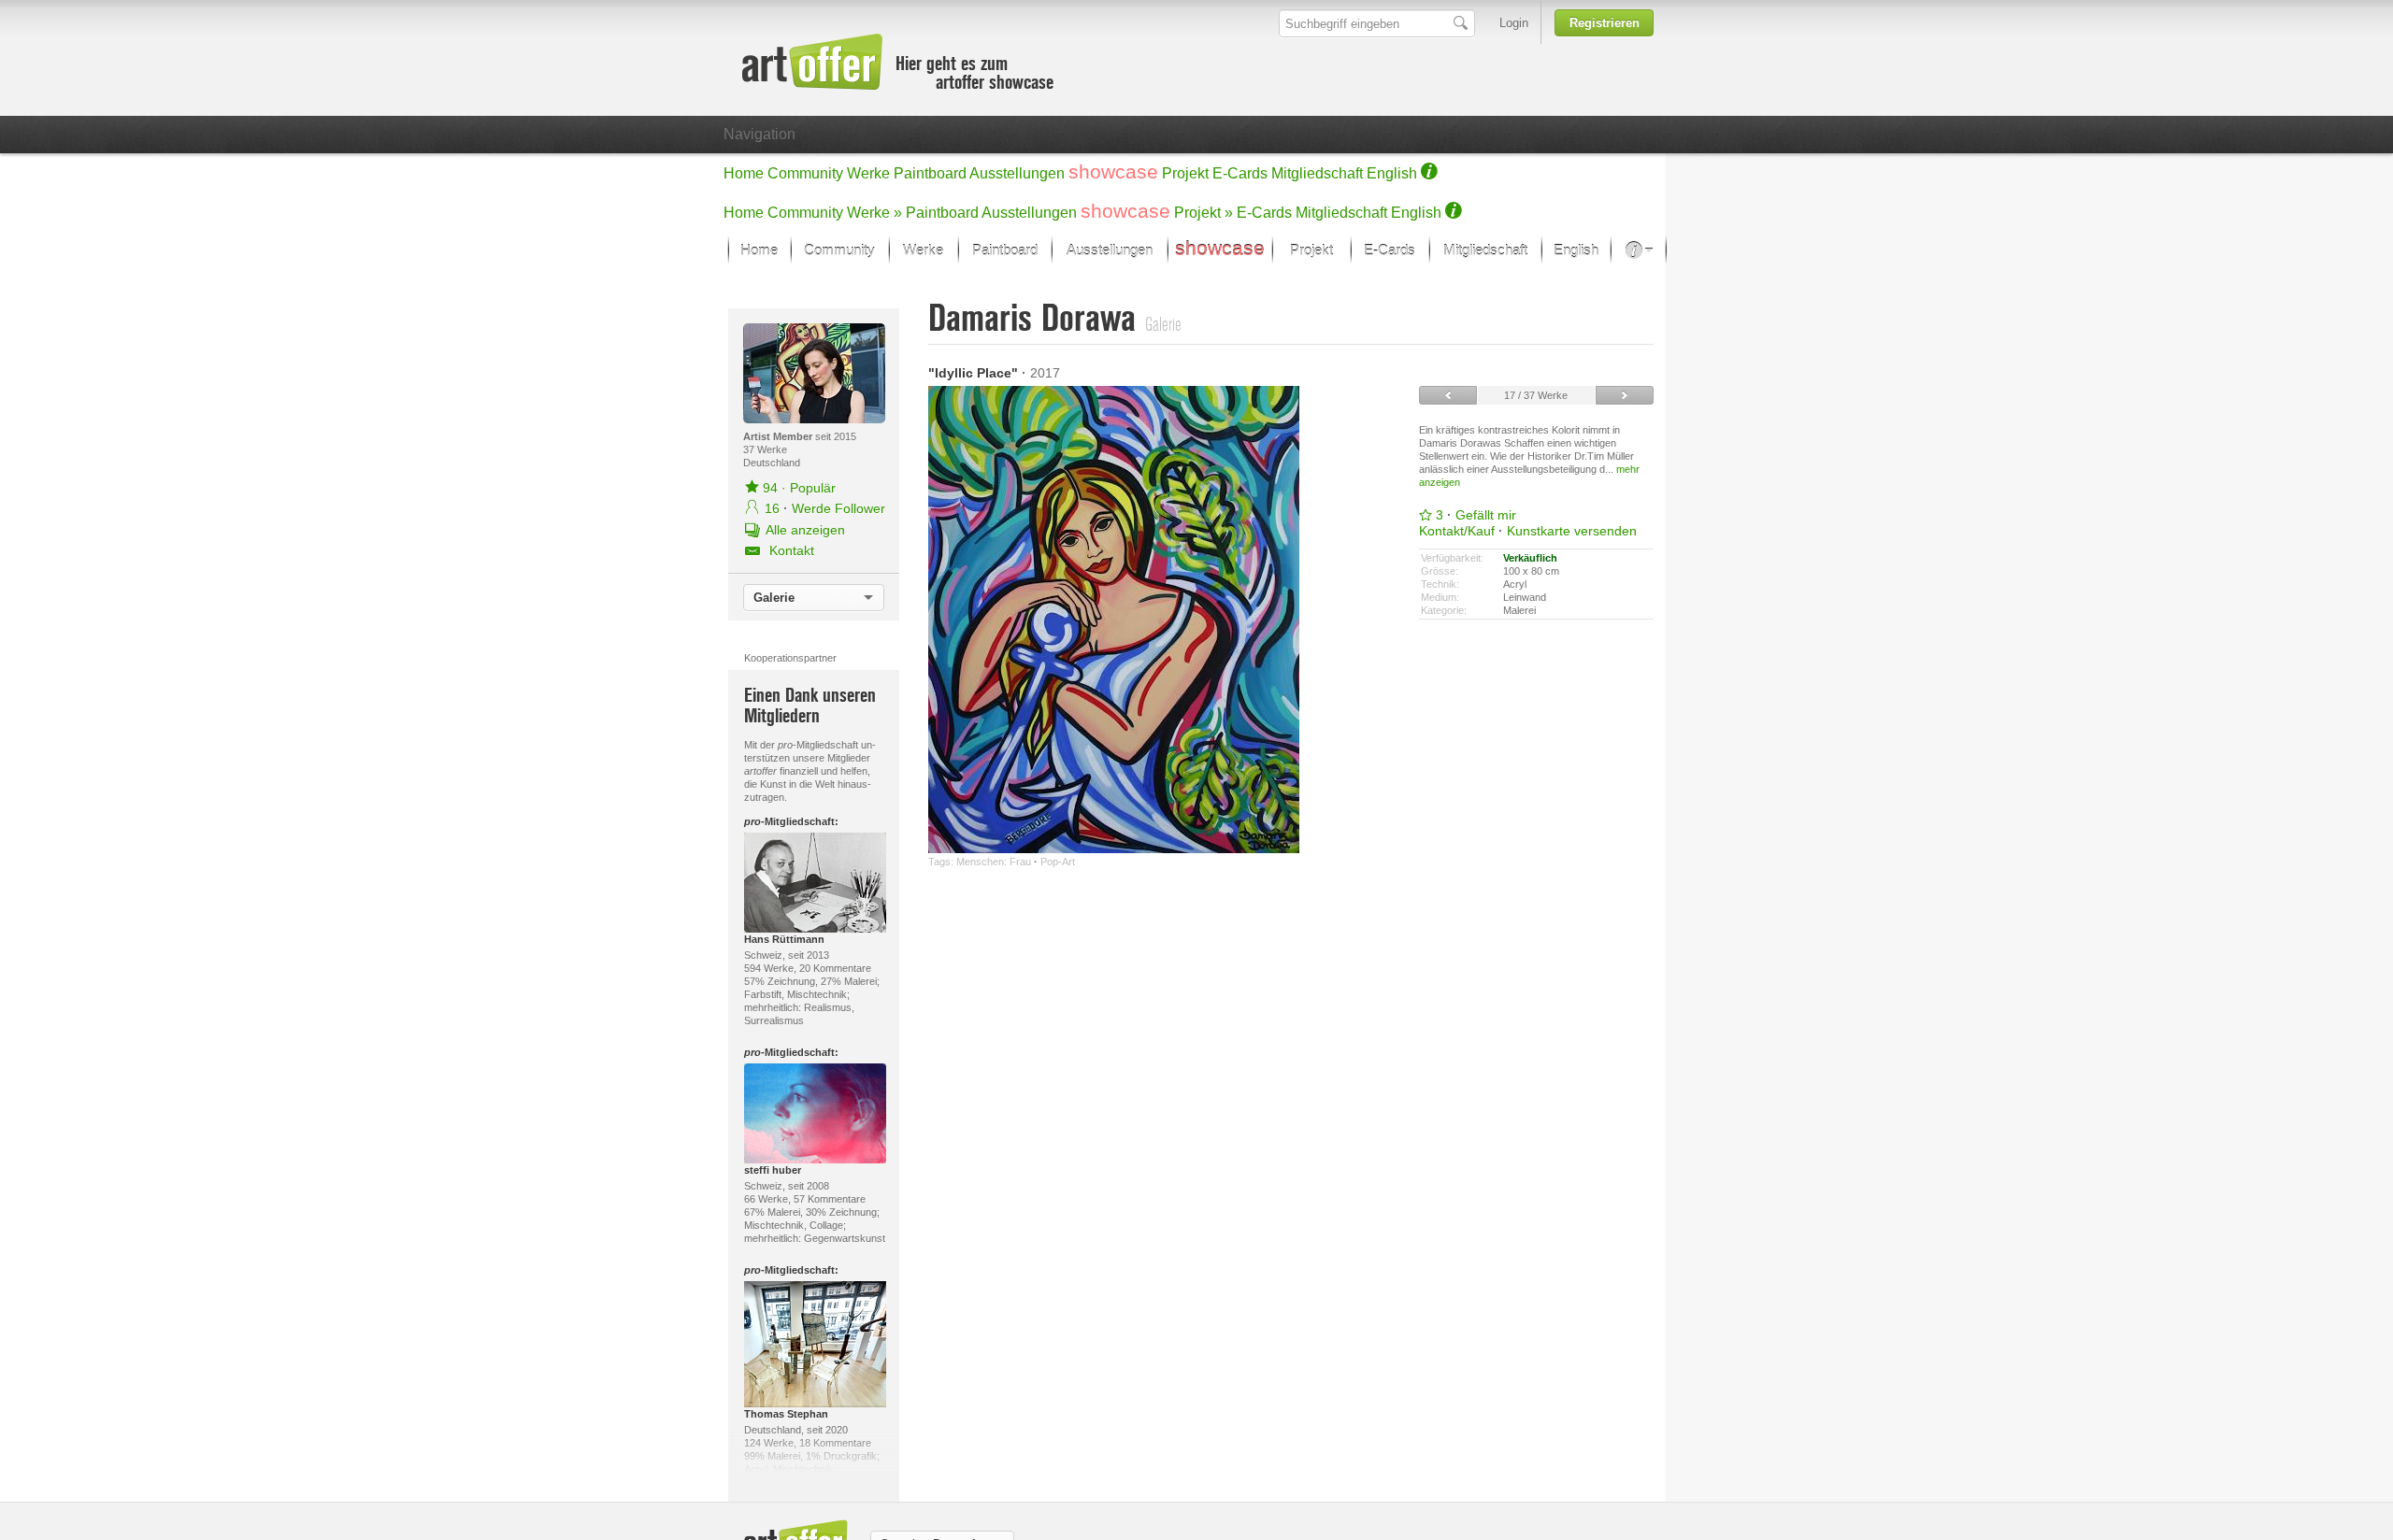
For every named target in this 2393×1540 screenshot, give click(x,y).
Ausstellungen (1017, 173)
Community (805, 173)
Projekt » (1204, 213)
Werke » (874, 213)
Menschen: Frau (994, 862)
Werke (868, 173)
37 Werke (765, 449)
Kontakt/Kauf (1457, 531)
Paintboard (930, 173)
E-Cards (1240, 173)
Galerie (774, 598)
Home (744, 173)
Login (1514, 23)
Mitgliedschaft (1317, 173)
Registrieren (1605, 23)
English (1392, 173)
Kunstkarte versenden (1572, 531)
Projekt (1185, 173)
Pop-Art (1058, 862)
